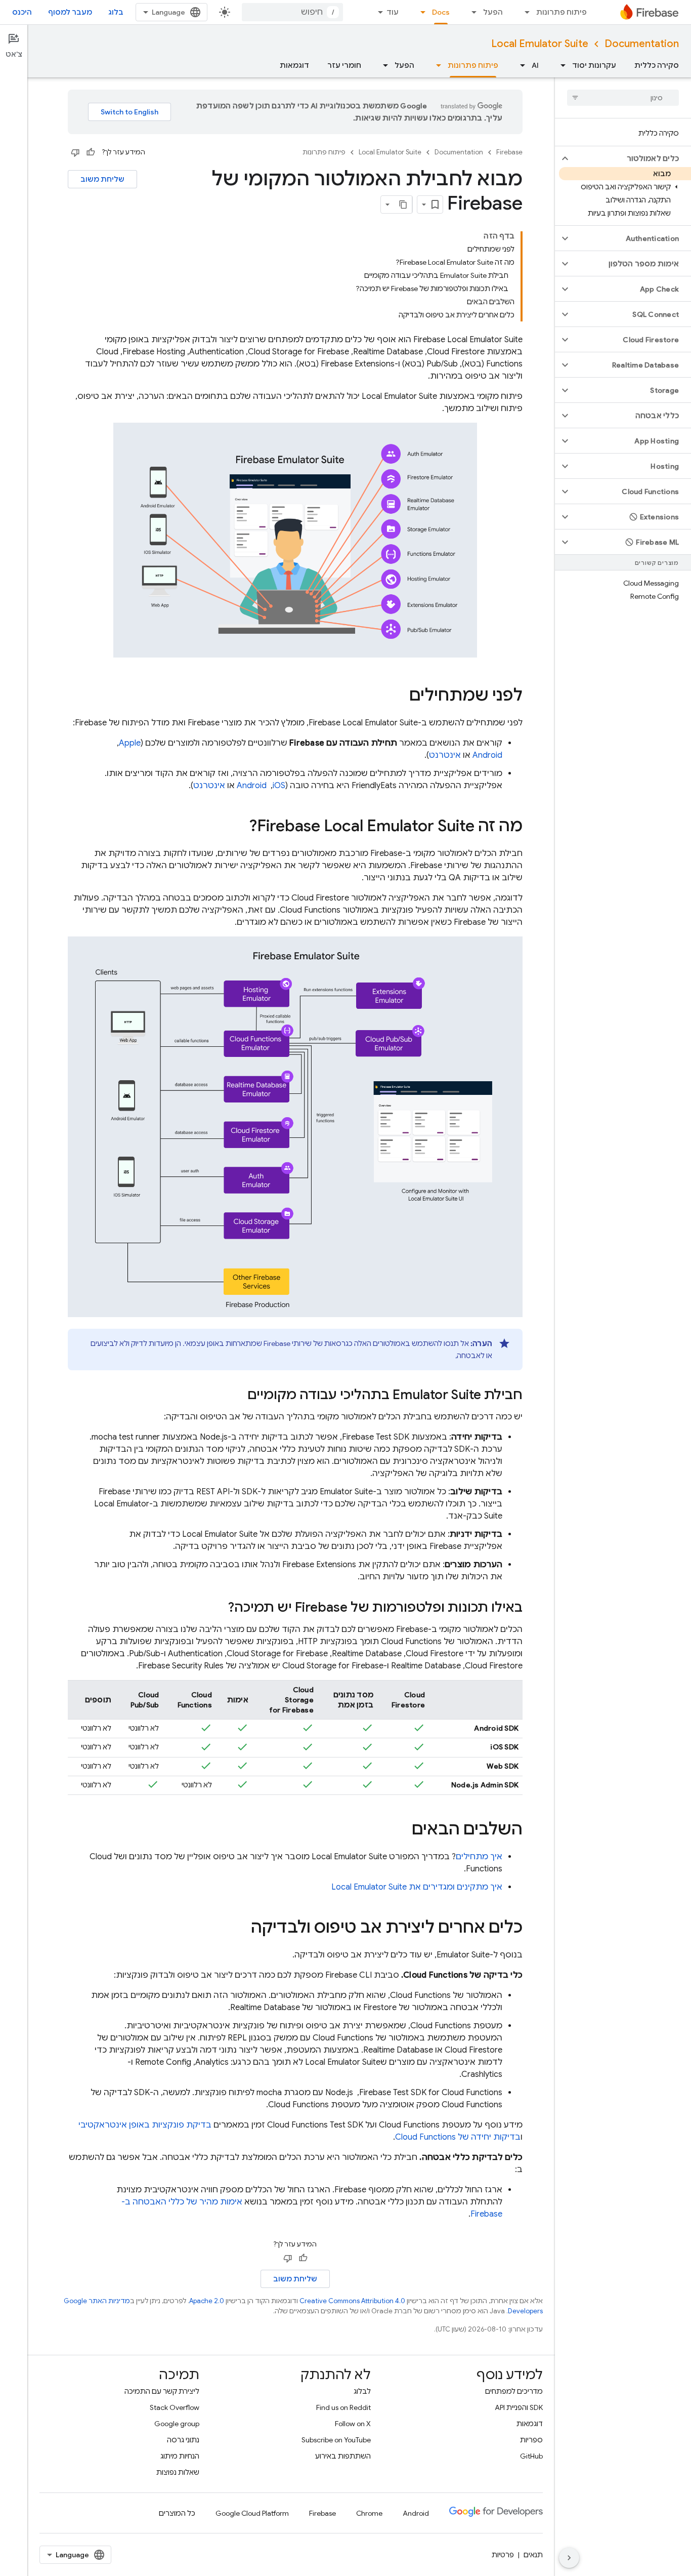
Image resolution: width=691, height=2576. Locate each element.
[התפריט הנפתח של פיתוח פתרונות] (524, 12)
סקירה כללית (657, 65)
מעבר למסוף (70, 12)
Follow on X (353, 2424)
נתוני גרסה (183, 2440)
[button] (631, 158)
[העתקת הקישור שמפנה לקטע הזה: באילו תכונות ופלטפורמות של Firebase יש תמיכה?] (218, 1608)
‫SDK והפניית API (519, 2407)
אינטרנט (445, 755)
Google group (177, 2424)
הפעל (493, 12)
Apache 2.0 (207, 2301)
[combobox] (292, 12)
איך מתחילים (479, 1857)
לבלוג (362, 2391)
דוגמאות (294, 65)
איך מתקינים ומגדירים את (417, 1887)
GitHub (531, 2456)
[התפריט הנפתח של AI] (520, 65)
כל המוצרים (177, 2513)
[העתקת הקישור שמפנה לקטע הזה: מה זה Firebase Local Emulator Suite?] (239, 827)
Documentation (642, 44)
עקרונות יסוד (594, 65)
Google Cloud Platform (252, 2513)
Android (487, 755)
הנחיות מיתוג (180, 2456)
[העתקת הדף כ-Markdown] (403, 205)
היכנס (22, 12)
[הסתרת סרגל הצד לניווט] (569, 2558)
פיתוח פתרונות (562, 12)
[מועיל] (91, 152)
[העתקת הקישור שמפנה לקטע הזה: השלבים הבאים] (402, 1830)
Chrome (369, 2513)
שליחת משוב (102, 179)
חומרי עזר (344, 65)
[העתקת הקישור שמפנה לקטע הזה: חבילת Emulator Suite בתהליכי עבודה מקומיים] (237, 1396)
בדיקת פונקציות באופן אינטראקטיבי (145, 2125)
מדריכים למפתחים (514, 2391)
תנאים (533, 2555)
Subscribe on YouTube (336, 2440)
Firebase (509, 152)
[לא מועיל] (75, 152)
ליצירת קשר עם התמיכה (162, 2391)
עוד (393, 12)
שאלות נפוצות (178, 2472)
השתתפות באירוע (343, 2456)
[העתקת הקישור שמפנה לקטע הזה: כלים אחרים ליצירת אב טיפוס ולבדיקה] (241, 1929)
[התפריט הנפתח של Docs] (420, 12)
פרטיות (503, 2555)
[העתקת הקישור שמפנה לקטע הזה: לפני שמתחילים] (399, 697)
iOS (279, 786)
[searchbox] (623, 98)
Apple (130, 743)
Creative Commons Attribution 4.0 (352, 2301)
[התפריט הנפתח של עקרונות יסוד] (560, 65)
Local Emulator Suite (540, 44)
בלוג (116, 12)
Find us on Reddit (343, 2407)
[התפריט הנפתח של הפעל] (471, 12)
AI (535, 65)
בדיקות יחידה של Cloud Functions (458, 2137)
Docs (441, 12)
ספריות (531, 2440)
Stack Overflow (175, 2407)
